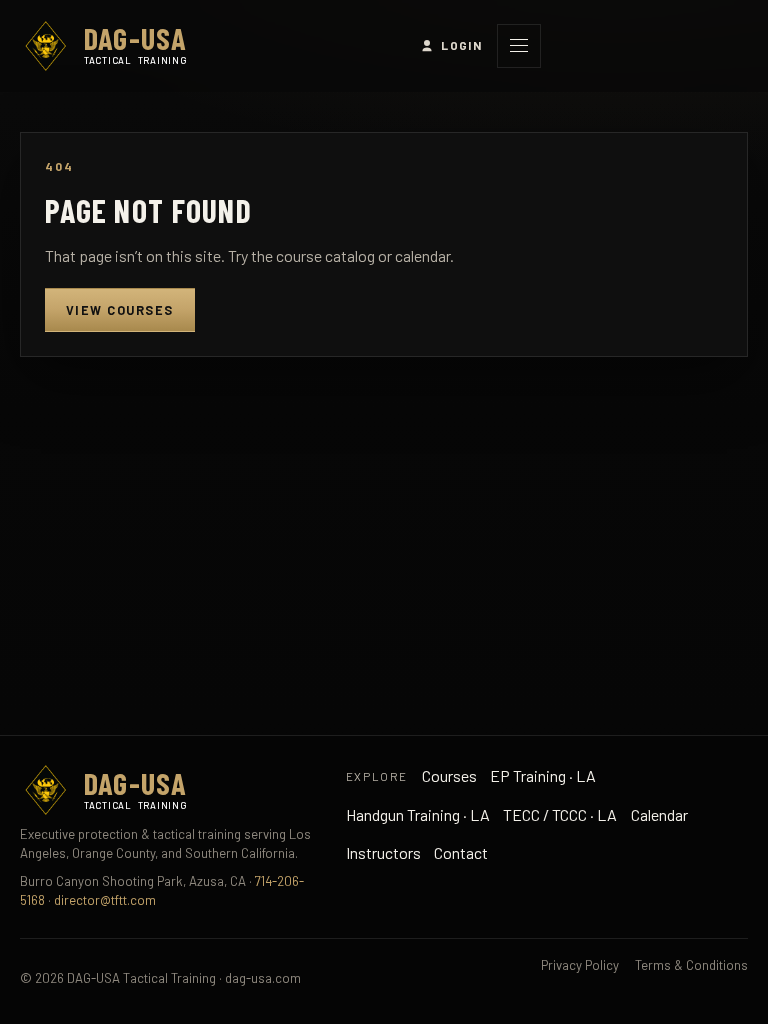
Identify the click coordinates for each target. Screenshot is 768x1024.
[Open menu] (519, 46)
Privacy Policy (580, 965)
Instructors (383, 852)
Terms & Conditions (691, 965)
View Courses (120, 310)
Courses (449, 775)
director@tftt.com (105, 900)
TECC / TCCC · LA (560, 814)
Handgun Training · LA (418, 814)
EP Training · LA (543, 775)
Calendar (659, 814)
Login (461, 45)
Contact (461, 852)
